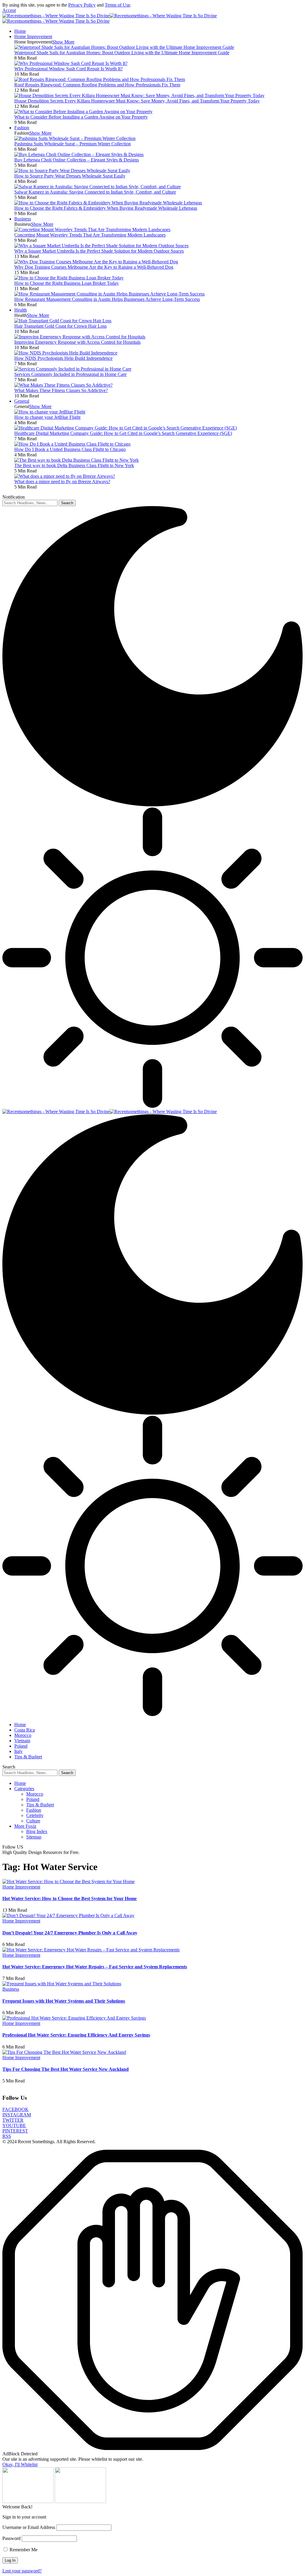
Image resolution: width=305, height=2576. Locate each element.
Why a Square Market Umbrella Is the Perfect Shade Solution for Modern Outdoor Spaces (99, 251)
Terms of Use (118, 5)
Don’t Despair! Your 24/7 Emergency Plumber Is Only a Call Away (70, 1933)
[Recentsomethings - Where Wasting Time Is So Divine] (110, 1112)
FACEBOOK (15, 2109)
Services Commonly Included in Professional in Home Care (70, 374)
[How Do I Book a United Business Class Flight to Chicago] (72, 444)
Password (11, 2538)
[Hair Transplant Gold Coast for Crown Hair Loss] (63, 321)
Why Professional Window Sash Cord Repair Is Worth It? (69, 69)
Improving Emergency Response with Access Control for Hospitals (77, 342)
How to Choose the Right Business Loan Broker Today (67, 283)
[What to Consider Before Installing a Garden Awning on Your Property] (83, 112)
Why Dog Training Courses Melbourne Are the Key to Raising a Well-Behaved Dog (94, 267)
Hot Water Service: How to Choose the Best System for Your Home (70, 1898)
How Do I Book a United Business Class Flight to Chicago (70, 449)
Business (11, 1989)
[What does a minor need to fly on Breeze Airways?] (65, 476)
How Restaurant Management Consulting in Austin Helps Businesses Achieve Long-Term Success (107, 299)
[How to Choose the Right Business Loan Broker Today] (69, 278)
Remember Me (23, 2550)
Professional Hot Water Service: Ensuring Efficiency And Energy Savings (76, 2035)
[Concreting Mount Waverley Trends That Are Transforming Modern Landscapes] (92, 230)
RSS (7, 2136)
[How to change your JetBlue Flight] (50, 412)
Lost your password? (22, 2571)
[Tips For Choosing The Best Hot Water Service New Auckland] (64, 2052)
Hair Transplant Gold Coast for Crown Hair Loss (60, 326)
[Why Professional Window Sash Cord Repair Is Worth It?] (71, 63)
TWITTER (13, 2120)
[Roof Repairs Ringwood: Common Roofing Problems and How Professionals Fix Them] (100, 79)
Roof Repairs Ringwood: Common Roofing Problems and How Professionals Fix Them (97, 85)
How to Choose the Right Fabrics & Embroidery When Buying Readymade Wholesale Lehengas (106, 208)
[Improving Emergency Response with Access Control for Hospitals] (80, 337)
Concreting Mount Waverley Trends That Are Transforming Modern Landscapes (90, 235)
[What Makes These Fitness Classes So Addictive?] (63, 385)
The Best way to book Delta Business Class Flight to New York (74, 465)
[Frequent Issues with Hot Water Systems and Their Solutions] (62, 1984)
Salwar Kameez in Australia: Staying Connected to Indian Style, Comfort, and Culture (95, 192)
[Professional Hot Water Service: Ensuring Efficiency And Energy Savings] (74, 2018)
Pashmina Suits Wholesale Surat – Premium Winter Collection (73, 144)
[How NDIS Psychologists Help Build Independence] (66, 353)
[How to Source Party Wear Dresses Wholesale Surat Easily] (72, 171)
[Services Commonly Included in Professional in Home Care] (73, 369)
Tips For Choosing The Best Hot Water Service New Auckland (66, 2069)
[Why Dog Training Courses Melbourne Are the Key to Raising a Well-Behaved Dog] (96, 262)
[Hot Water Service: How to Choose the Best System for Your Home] (69, 1882)
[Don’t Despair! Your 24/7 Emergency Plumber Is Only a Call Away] (68, 1915)
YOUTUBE (14, 2125)
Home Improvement (21, 1887)
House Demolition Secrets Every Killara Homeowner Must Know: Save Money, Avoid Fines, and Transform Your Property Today (137, 101)
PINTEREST (15, 2131)
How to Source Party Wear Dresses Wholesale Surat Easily (70, 176)
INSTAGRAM (17, 2115)
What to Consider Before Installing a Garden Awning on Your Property (81, 117)
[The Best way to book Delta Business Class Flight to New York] (77, 460)
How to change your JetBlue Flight (47, 417)
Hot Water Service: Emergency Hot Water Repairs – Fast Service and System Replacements (95, 1967)
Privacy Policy (82, 5)
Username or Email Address (29, 2527)
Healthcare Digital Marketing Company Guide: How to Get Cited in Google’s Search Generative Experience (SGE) (123, 433)
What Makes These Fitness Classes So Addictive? (61, 390)
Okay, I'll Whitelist (20, 2464)
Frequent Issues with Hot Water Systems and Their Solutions (64, 2001)
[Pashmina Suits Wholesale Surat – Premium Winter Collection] (75, 138)
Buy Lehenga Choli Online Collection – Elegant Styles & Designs (77, 160)
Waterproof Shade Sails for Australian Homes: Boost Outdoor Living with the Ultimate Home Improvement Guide (122, 53)
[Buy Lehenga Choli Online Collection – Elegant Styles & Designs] (79, 154)
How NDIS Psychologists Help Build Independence (63, 358)
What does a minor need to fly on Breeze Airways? (62, 482)
